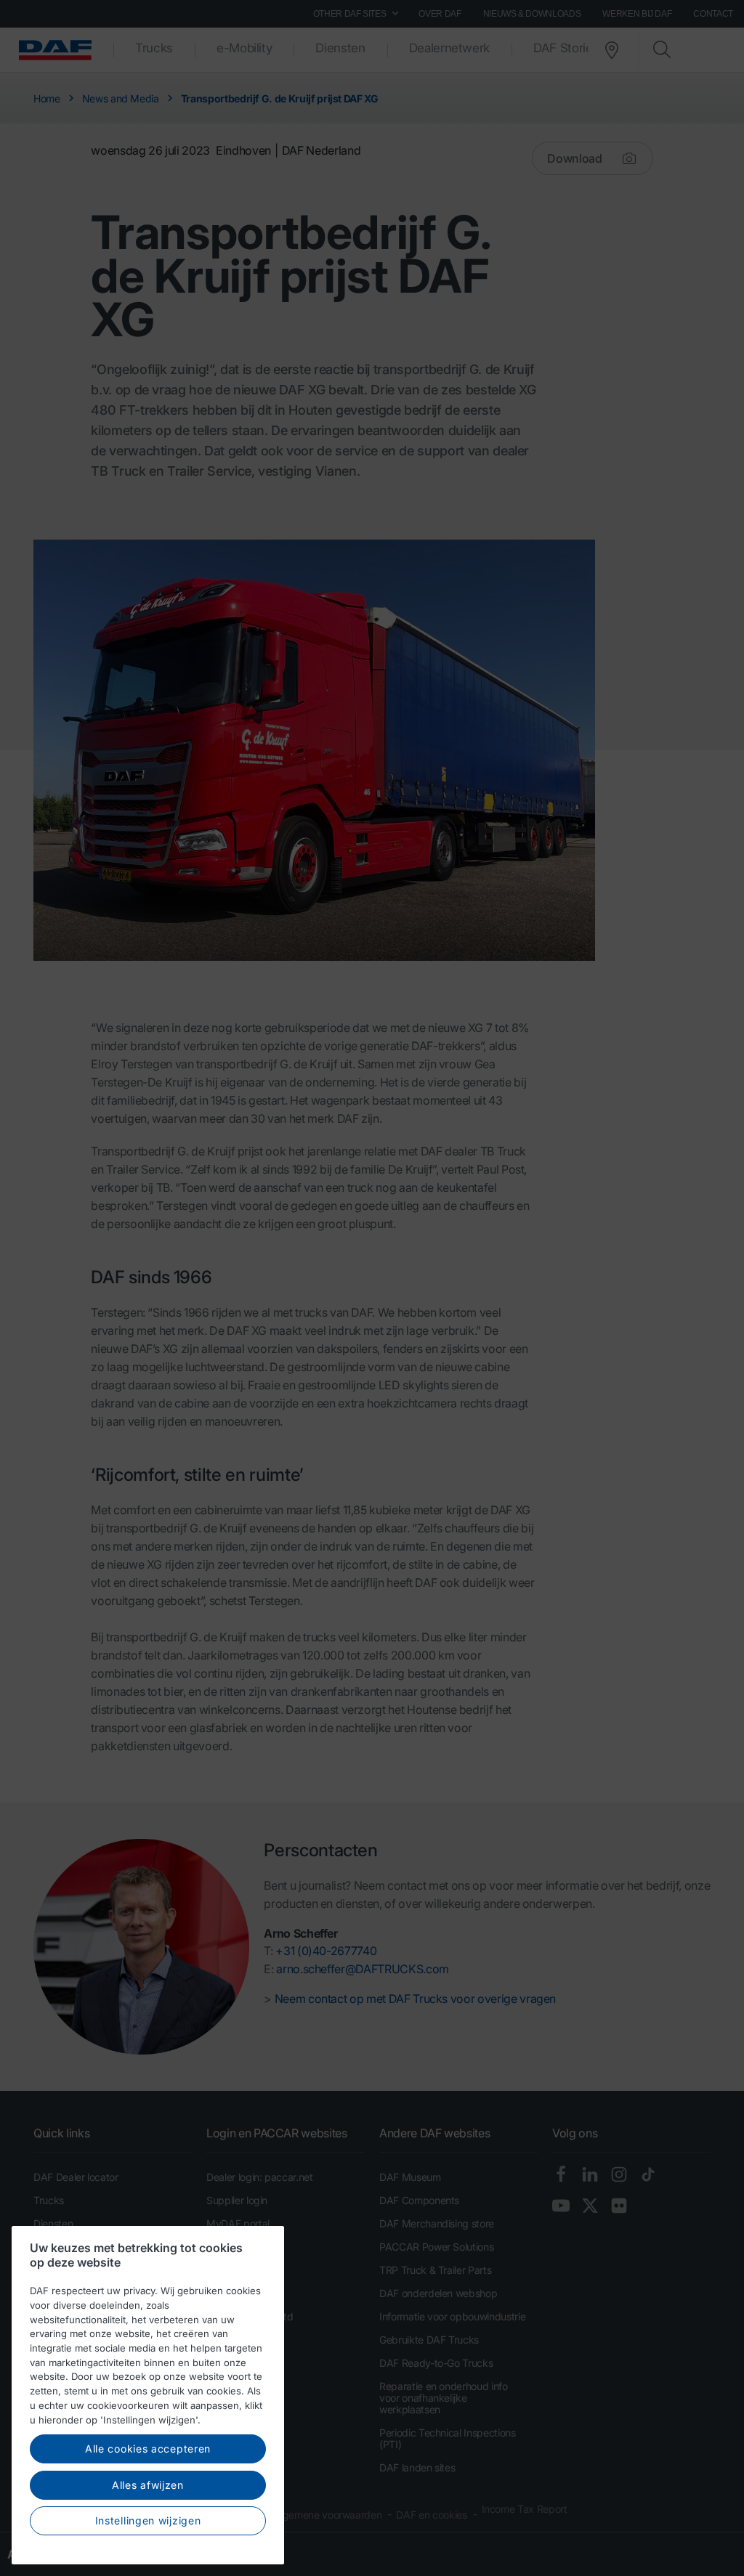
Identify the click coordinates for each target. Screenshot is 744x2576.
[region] (148, 2395)
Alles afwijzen (148, 2485)
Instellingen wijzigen (148, 2520)
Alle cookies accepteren (148, 2449)
